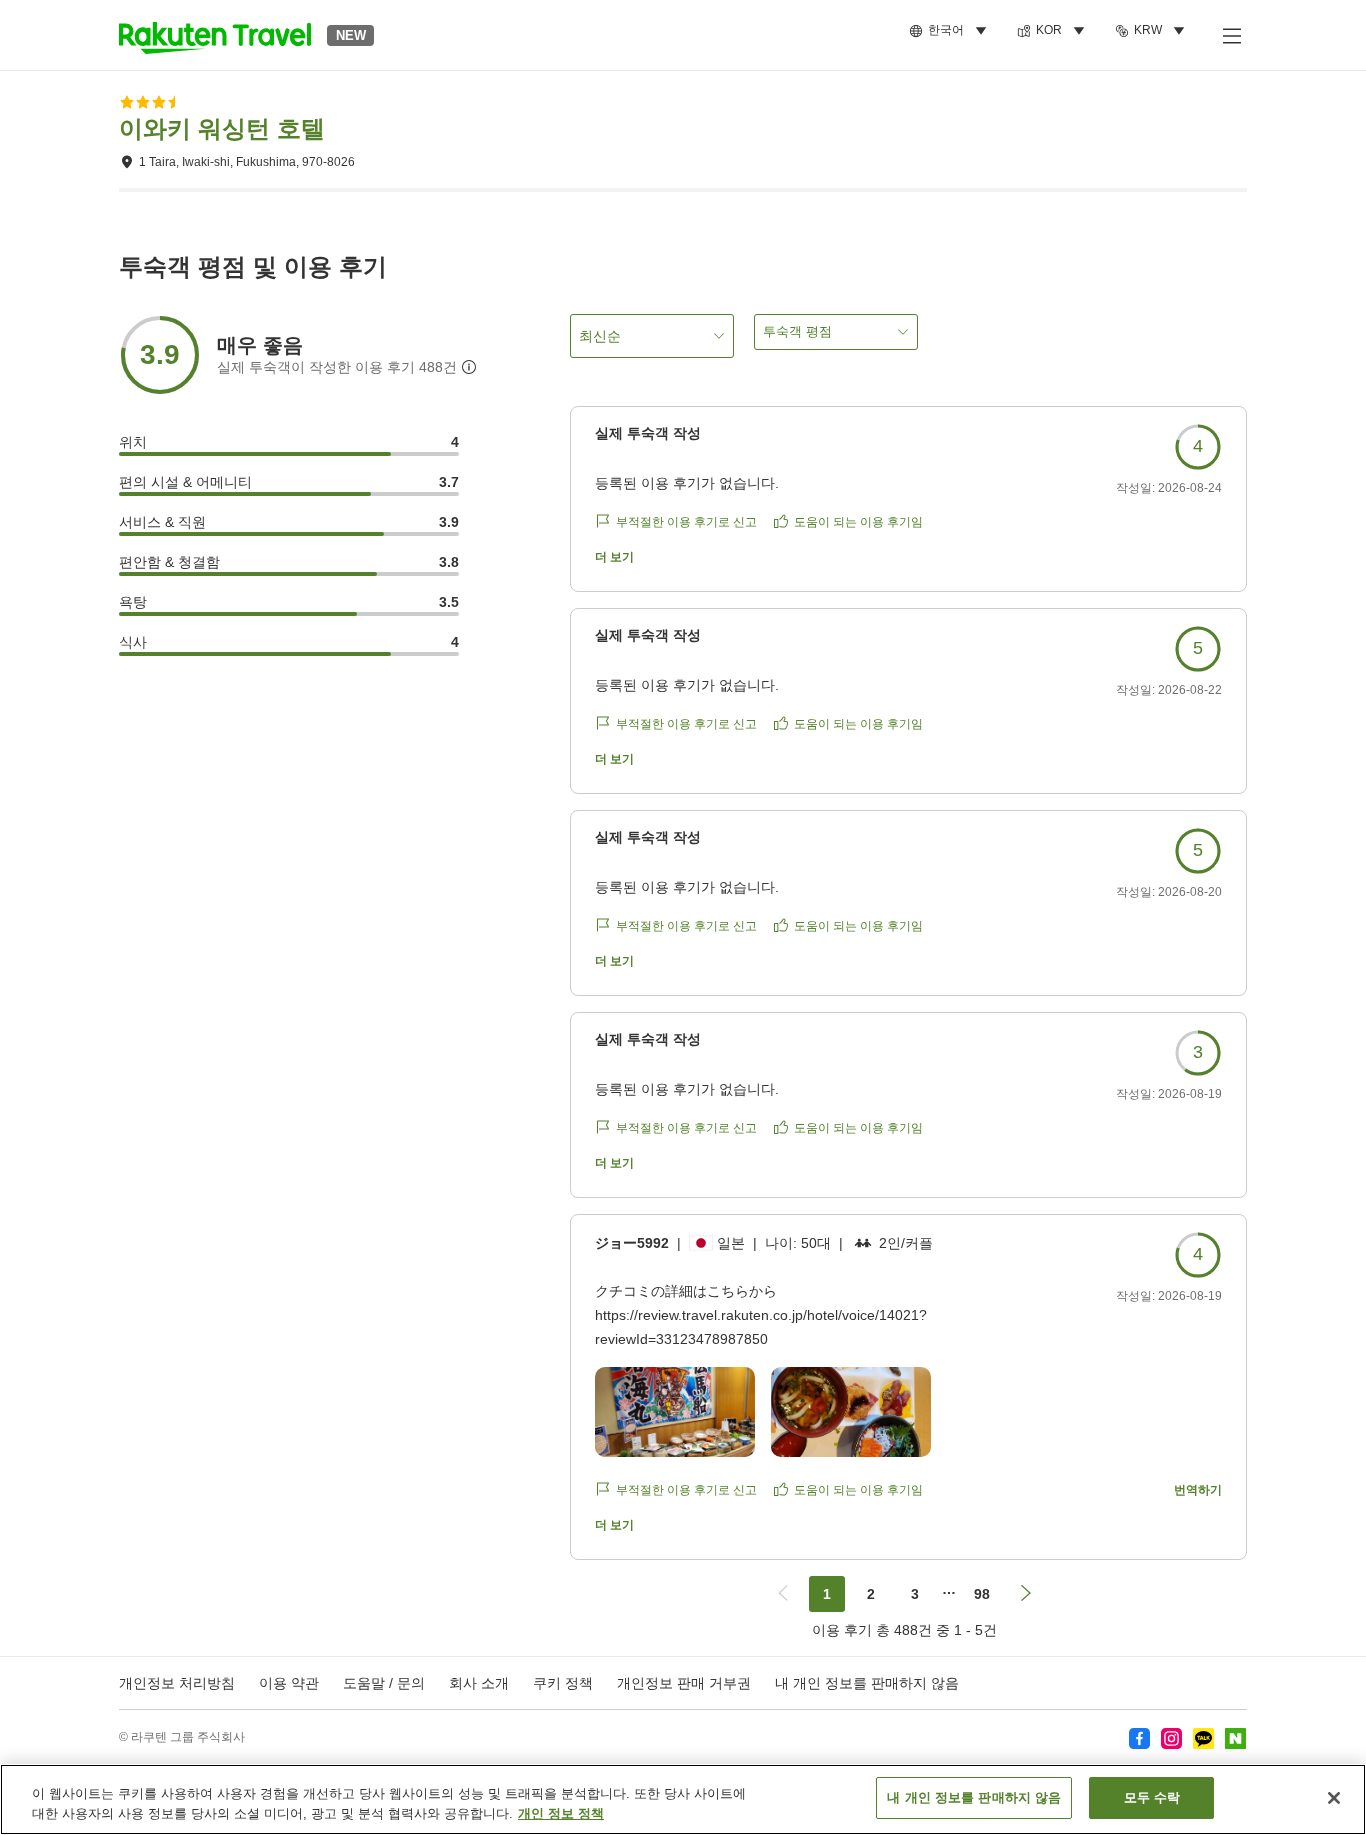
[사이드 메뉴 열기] (1231, 35)
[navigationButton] (783, 1594)
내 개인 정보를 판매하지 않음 (867, 1683)
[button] (215, 35)
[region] (683, 1799)
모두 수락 (1152, 1797)
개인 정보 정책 (561, 1813)
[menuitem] (951, 31)
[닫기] (1334, 1798)
